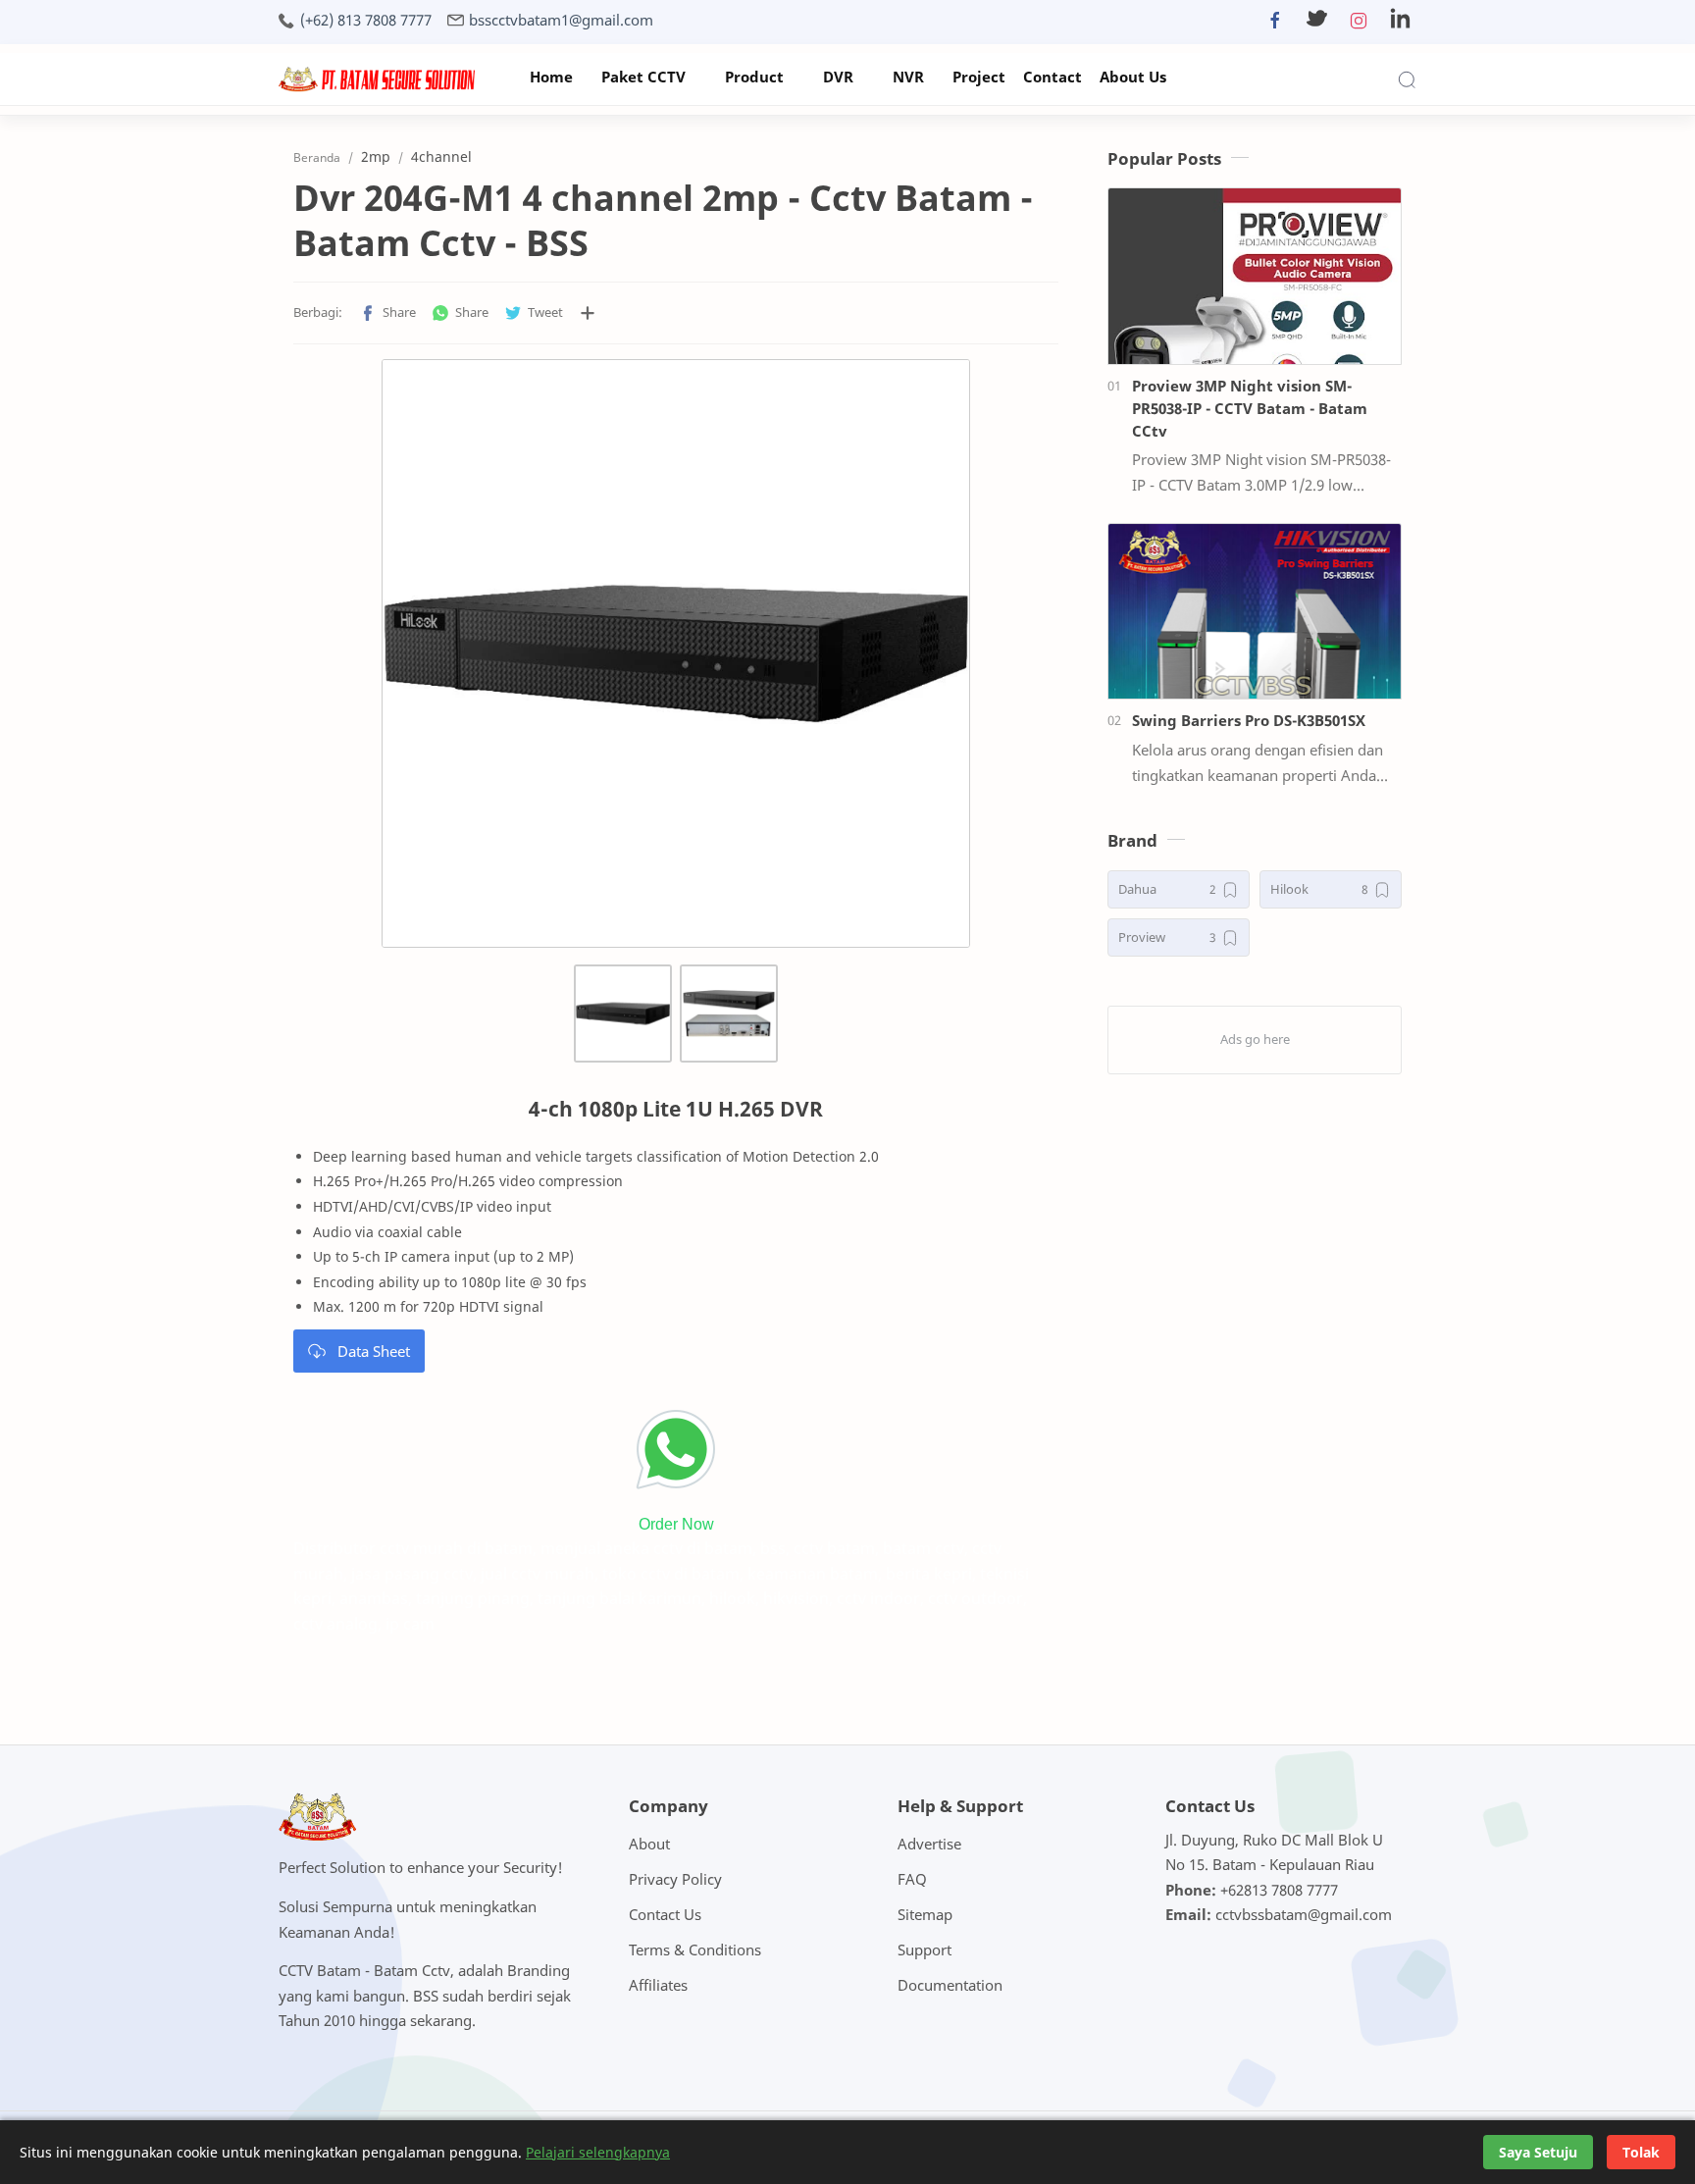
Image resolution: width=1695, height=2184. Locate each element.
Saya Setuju (1538, 2152)
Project (979, 77)
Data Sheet (374, 1351)
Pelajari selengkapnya (598, 2152)
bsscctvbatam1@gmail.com (561, 20)
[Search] (1407, 79)
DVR (838, 77)
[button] (1275, 25)
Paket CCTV (643, 77)
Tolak (1641, 2152)
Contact (1053, 77)
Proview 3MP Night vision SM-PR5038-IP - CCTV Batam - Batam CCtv (1250, 408)
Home (551, 77)
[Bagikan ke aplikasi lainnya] (588, 313)
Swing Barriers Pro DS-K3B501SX (1249, 720)
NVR (908, 77)
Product (754, 77)
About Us (1133, 77)
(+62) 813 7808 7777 (366, 20)
